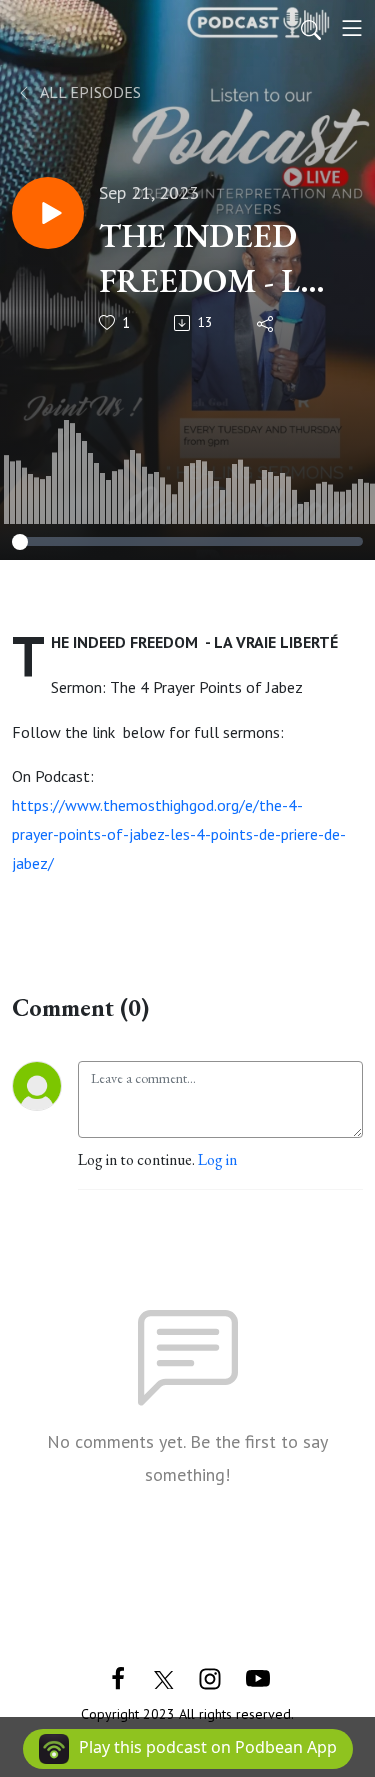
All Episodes (89, 92)
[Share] (266, 323)
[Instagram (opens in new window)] (210, 1676)
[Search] (311, 28)
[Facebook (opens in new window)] (118, 1676)
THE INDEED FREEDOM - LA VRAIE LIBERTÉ (218, 259)
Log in (217, 1159)
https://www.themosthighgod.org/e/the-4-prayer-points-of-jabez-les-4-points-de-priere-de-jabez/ (179, 834)
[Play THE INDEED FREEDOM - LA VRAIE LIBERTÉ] (48, 213)
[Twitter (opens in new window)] (164, 1676)
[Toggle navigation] (352, 28)
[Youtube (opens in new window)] (258, 1676)
